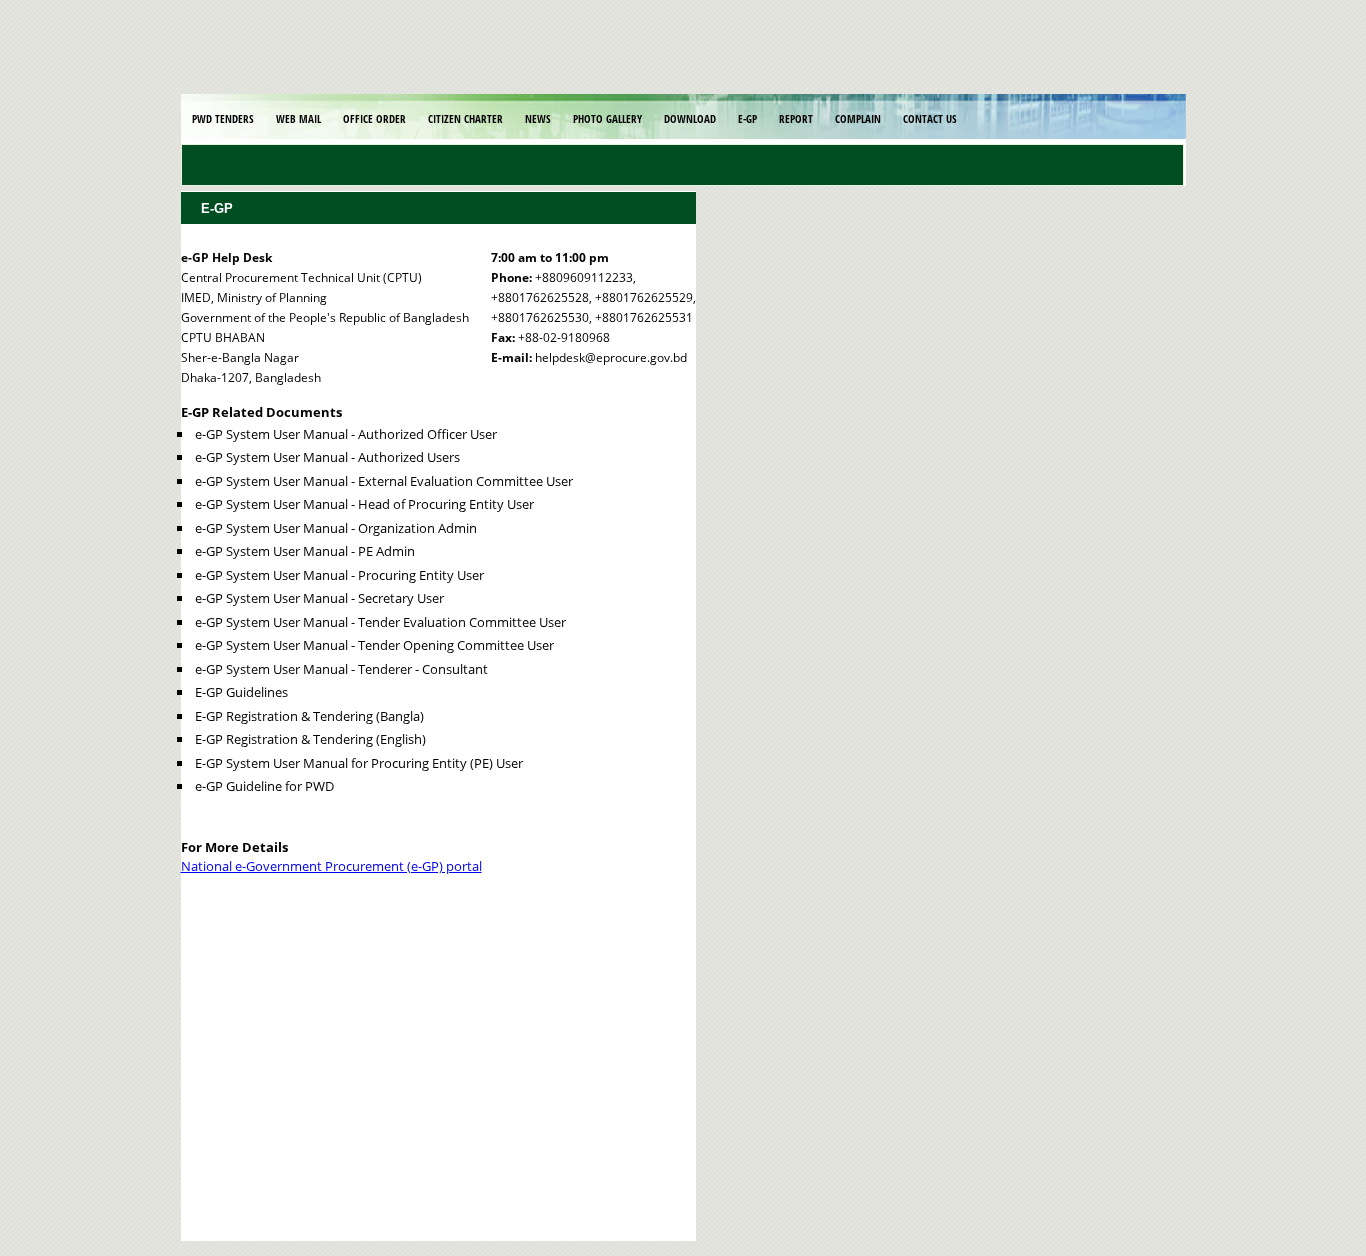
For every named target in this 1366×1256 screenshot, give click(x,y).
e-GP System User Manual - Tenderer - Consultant (341, 669)
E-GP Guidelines (241, 692)
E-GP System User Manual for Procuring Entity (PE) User (359, 763)
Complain (858, 118)
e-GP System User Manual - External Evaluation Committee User (384, 481)
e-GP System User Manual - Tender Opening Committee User (374, 645)
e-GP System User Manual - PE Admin (305, 551)
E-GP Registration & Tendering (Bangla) (309, 716)
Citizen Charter (465, 118)
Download (690, 118)
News (538, 118)
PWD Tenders (223, 118)
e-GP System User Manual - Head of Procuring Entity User (364, 504)
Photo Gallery (607, 118)
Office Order (374, 118)
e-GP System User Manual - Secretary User (319, 598)
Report (796, 118)
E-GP (747, 118)
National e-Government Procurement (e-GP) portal (331, 866)
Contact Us (930, 118)
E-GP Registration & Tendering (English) (310, 739)
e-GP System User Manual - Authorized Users (327, 457)
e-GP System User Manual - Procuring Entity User (339, 575)
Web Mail (298, 118)
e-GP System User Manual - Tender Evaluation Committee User (380, 622)
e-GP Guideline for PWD (264, 786)
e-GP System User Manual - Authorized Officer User (346, 434)
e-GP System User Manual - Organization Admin (336, 528)
